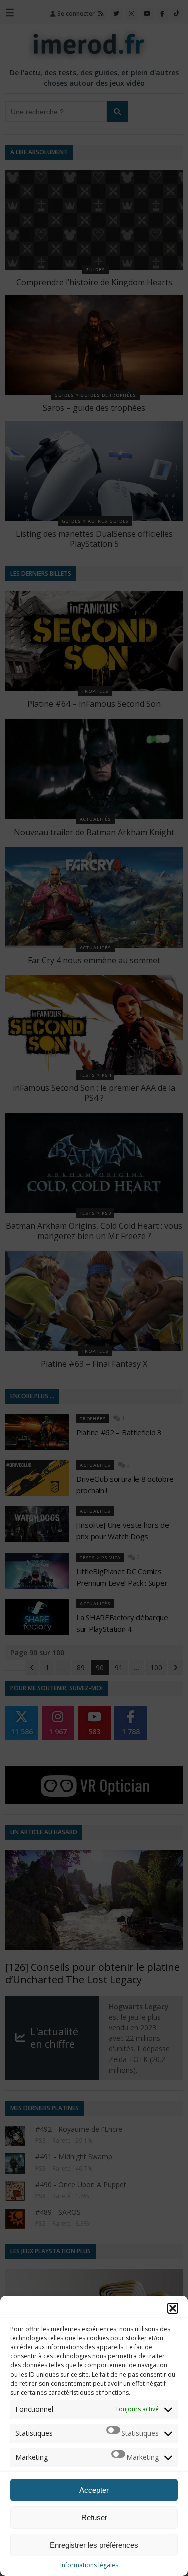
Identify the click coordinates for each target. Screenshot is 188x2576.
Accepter (94, 2490)
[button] (173, 2308)
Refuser (94, 2517)
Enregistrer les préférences (94, 2545)
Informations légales (89, 2565)
